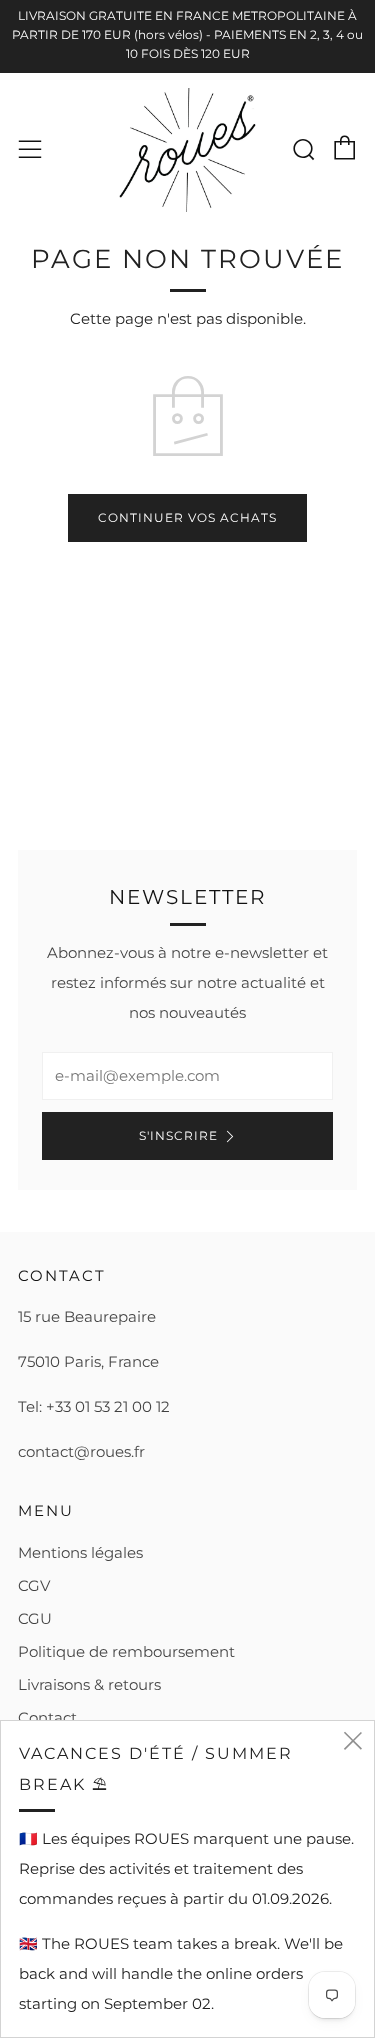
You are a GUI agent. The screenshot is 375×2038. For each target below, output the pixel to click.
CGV (34, 1585)
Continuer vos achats (187, 517)
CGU (35, 1618)
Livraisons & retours (89, 1684)
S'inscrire (178, 1135)
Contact (47, 1717)
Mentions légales (80, 1552)
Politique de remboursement (126, 1651)
